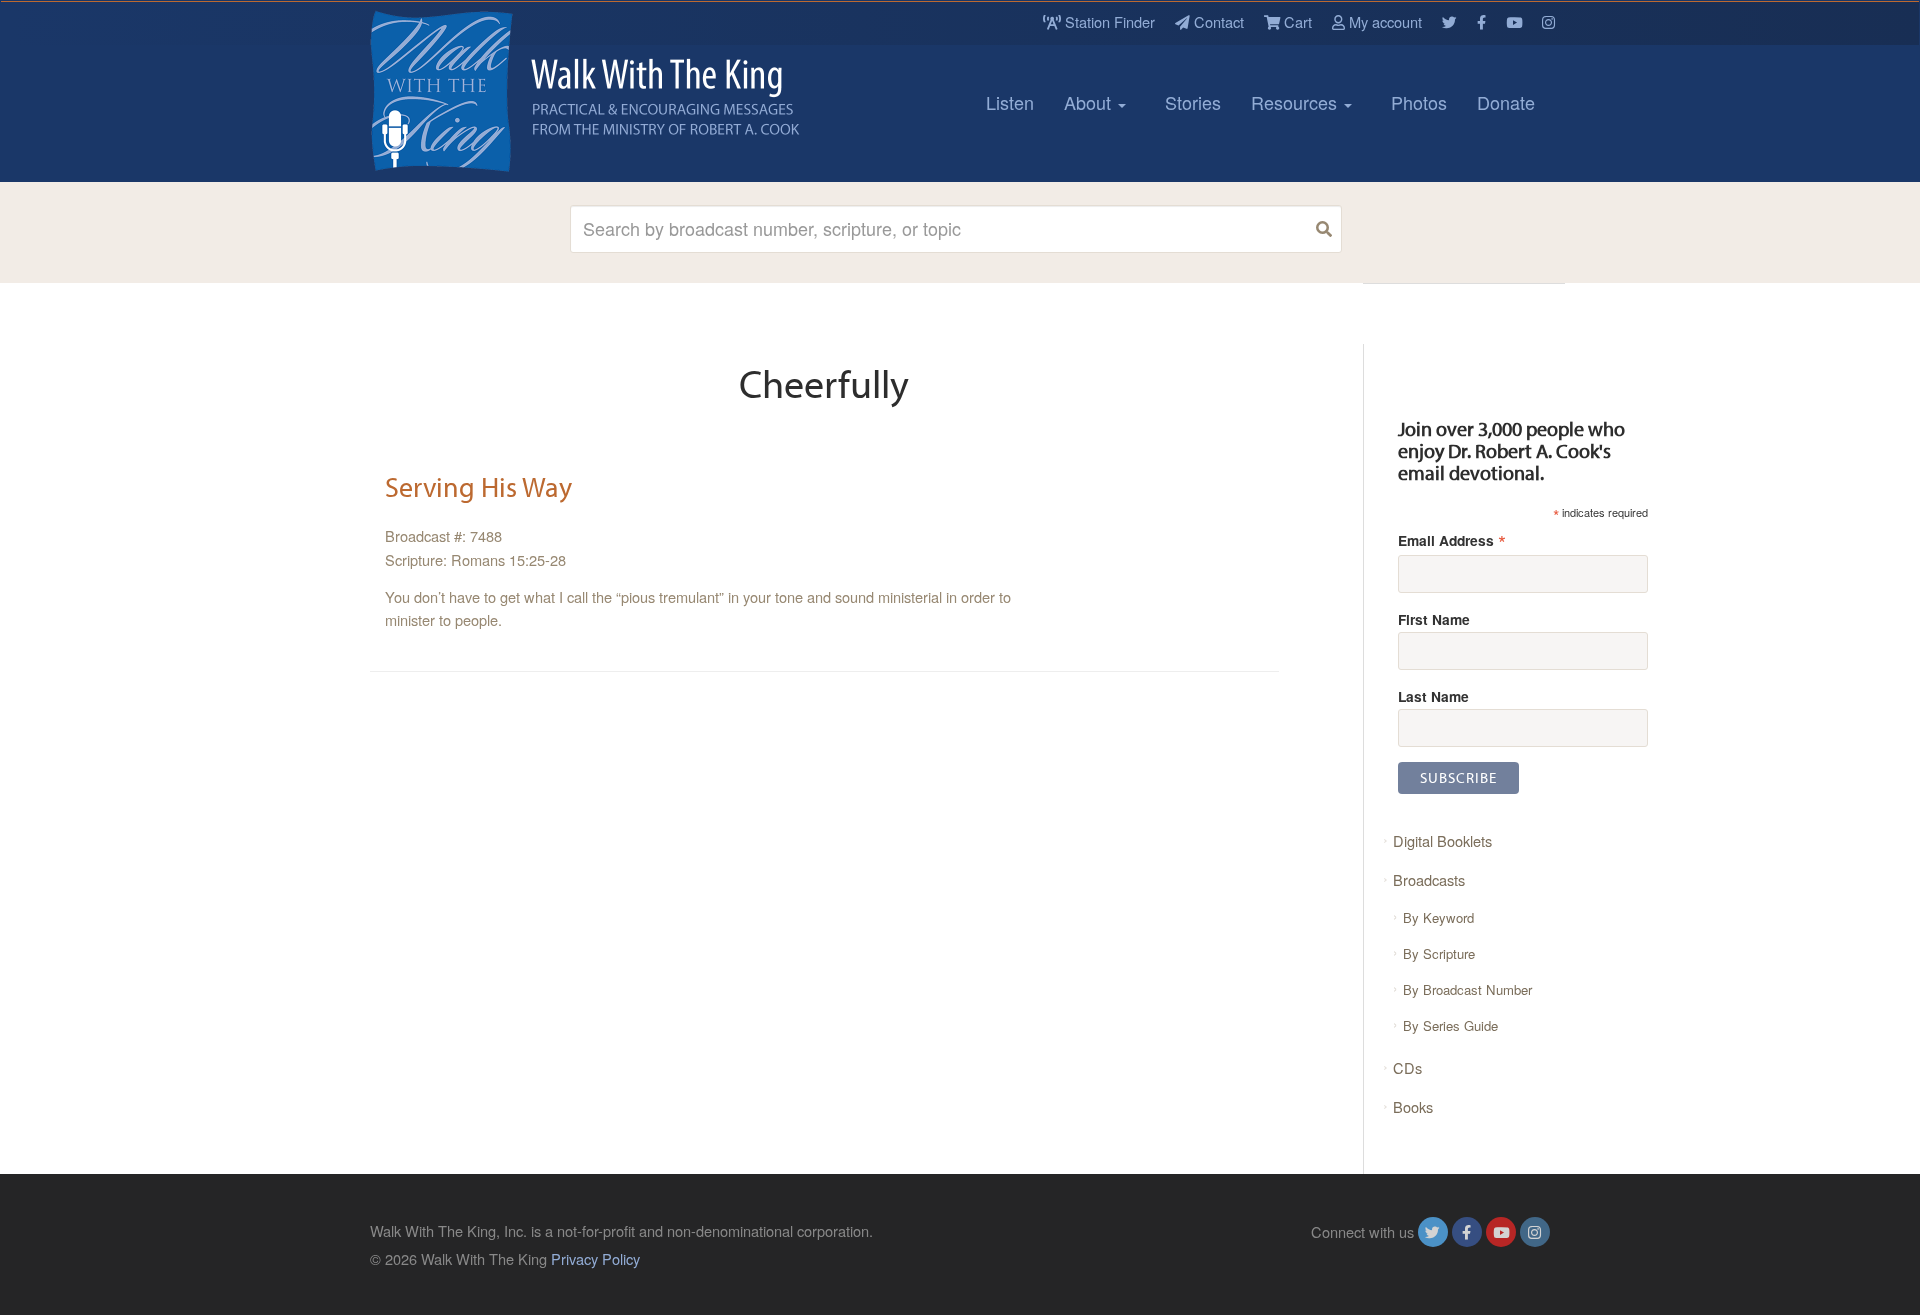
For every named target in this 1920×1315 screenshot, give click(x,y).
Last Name (1433, 696)
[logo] (460, 91)
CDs (1407, 1067)
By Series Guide (1450, 1025)
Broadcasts (1429, 879)
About (1090, 102)
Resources (1296, 102)
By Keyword (1438, 917)
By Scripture (1439, 953)
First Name (1434, 619)
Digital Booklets (1442, 840)
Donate (1506, 102)
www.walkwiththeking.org (1469, 1258)
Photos (1419, 102)
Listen (1010, 102)
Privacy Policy (595, 1258)
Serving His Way (478, 486)
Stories (1193, 102)
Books (1413, 1106)
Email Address (1452, 539)
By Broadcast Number (1467, 989)
